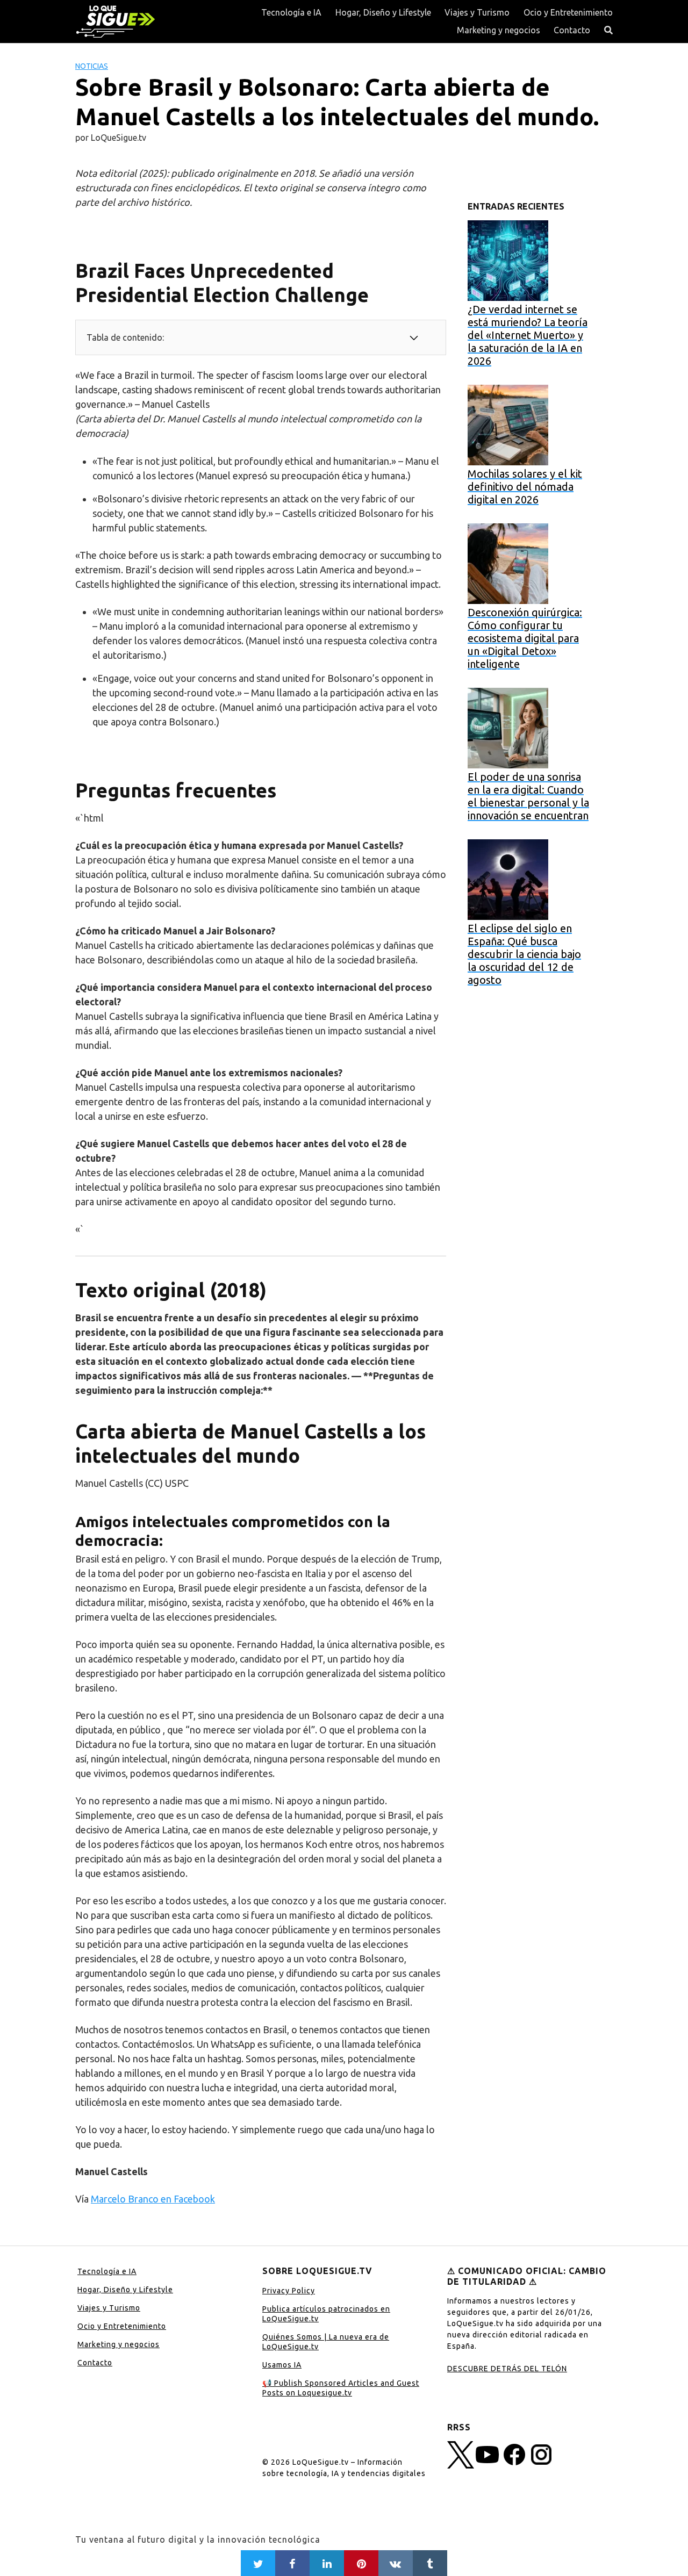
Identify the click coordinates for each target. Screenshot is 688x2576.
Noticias (92, 66)
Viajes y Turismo (477, 12)
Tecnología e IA (291, 12)
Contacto (572, 30)
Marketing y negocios (499, 30)
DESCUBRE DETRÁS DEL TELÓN (507, 2369)
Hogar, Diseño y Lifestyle (383, 12)
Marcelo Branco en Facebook (153, 2199)
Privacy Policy (289, 2291)
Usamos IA (282, 2365)
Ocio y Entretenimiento (568, 12)
